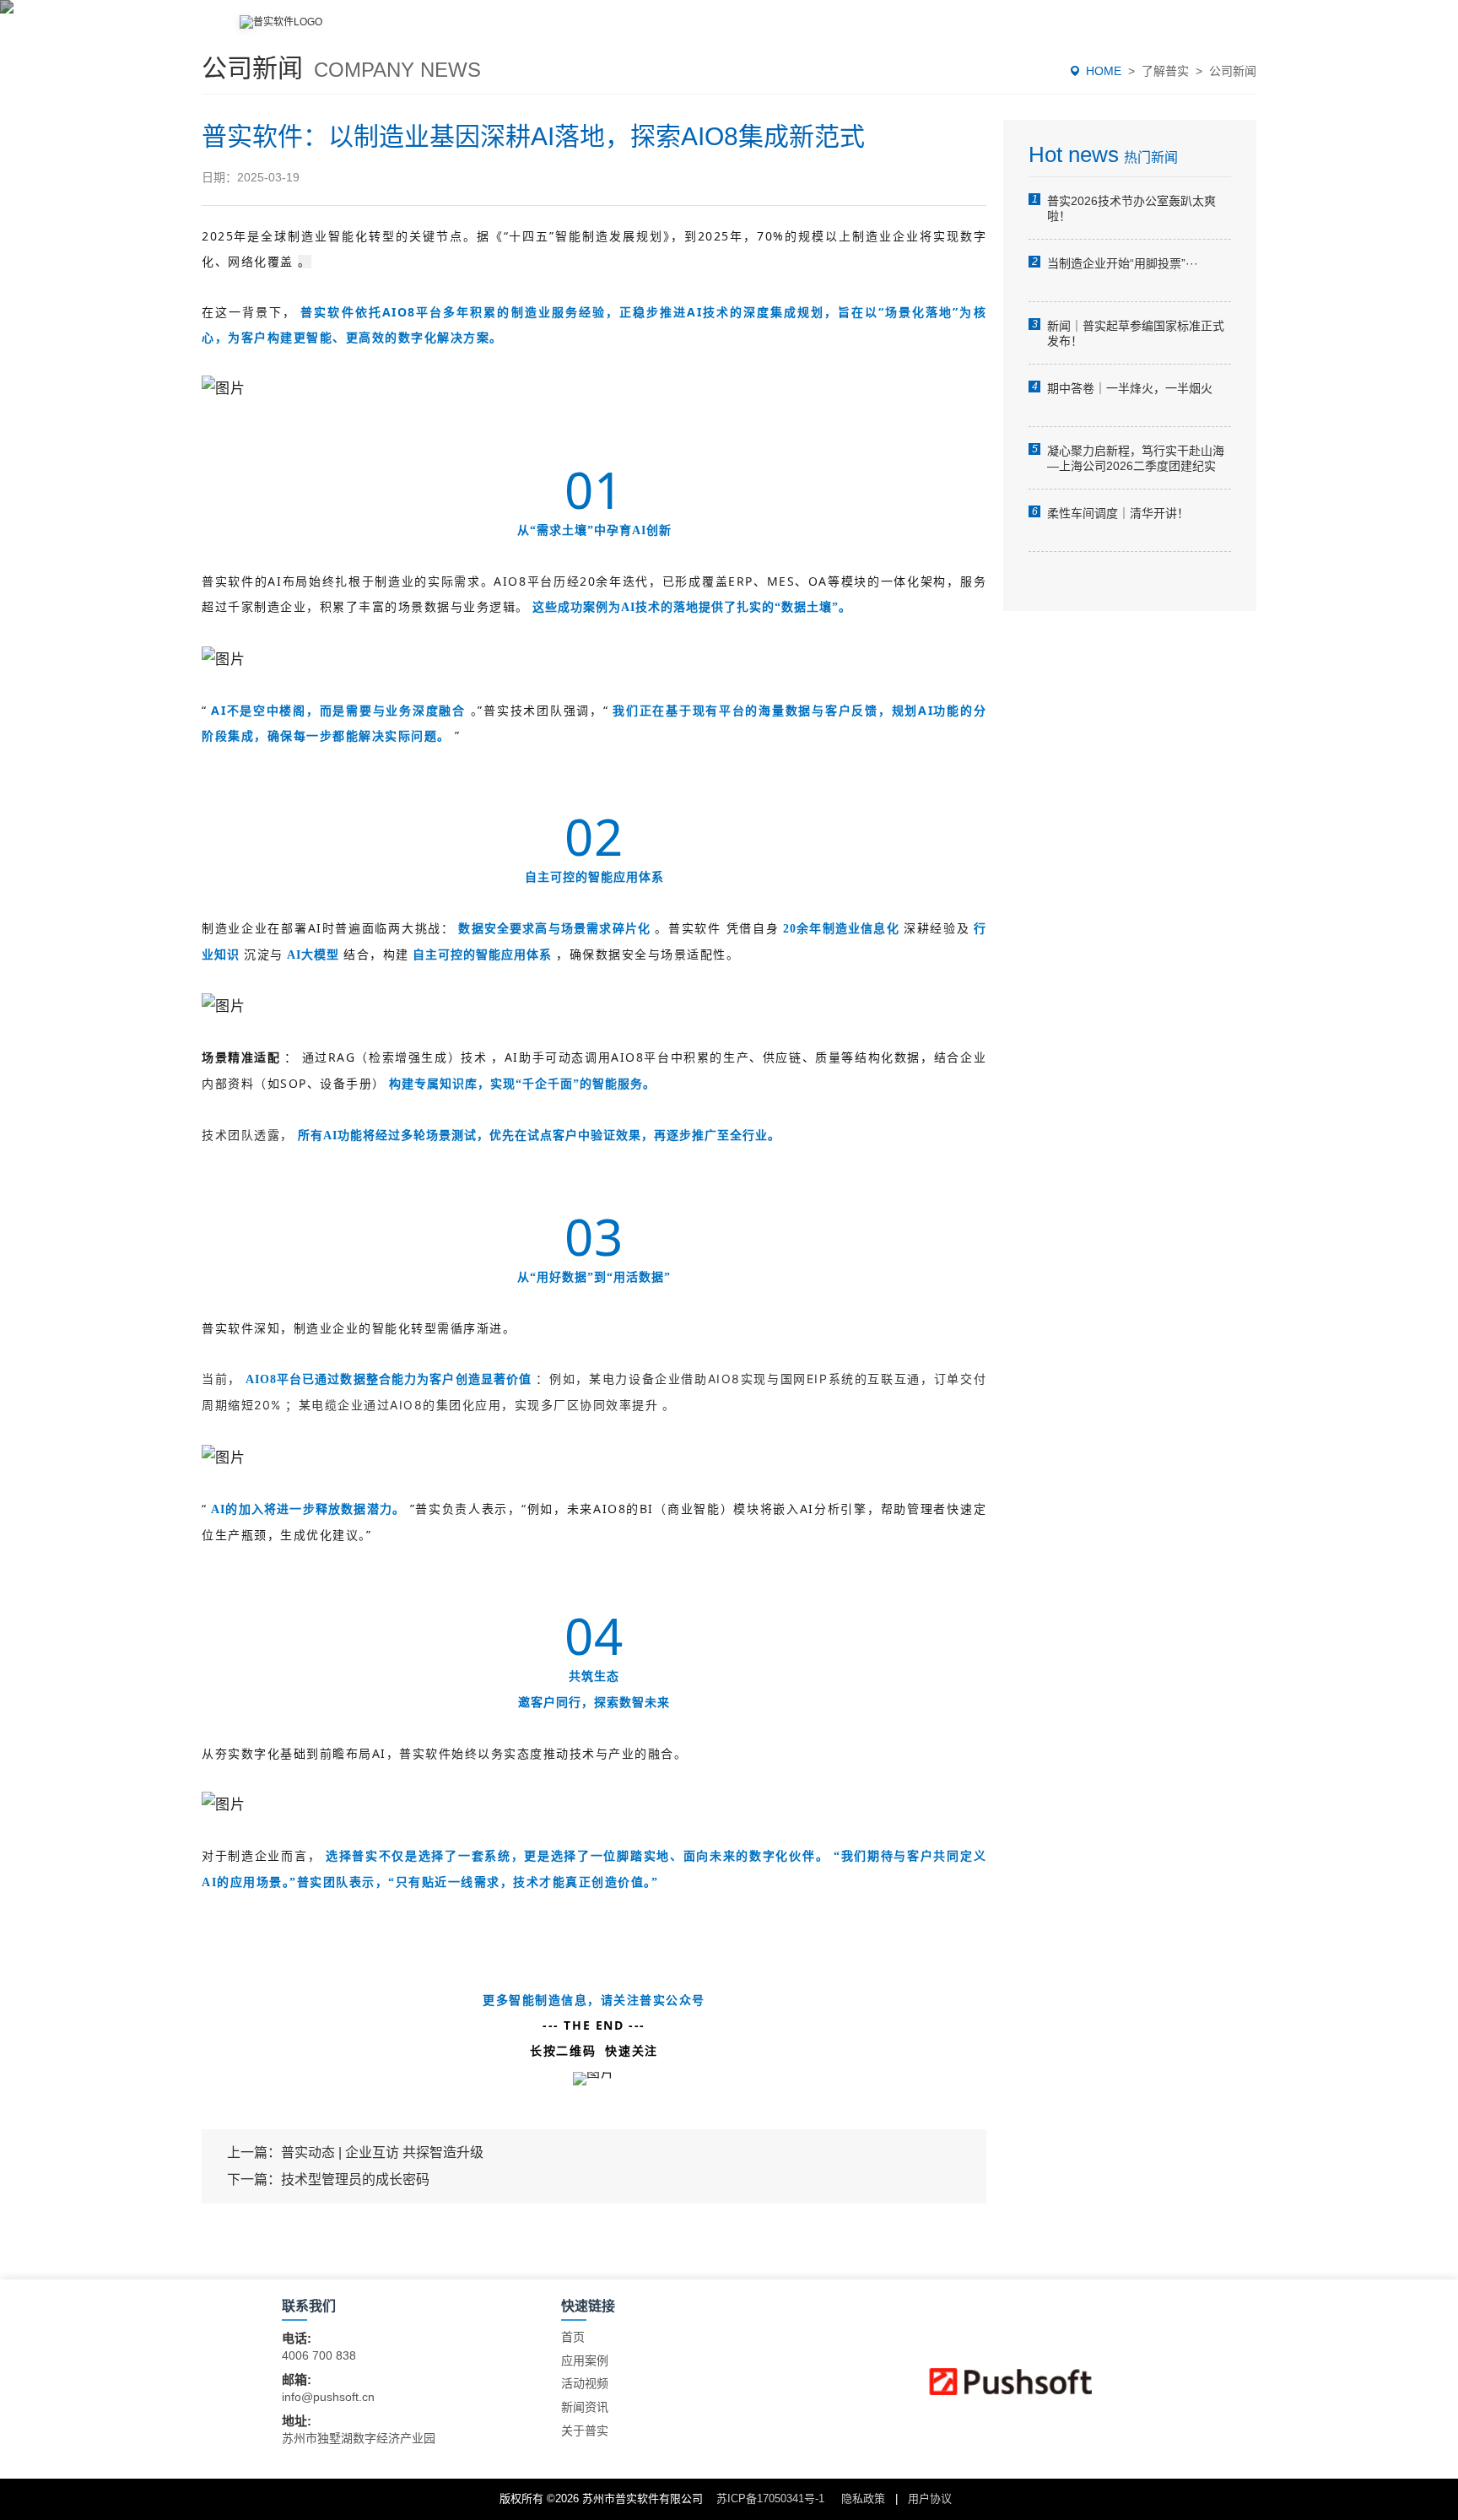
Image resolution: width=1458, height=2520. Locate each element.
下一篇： (328, 2179)
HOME (1104, 71)
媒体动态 (1114, 32)
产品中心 (786, 32)
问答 (1205, 32)
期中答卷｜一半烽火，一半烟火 (1130, 388)
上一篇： (355, 2152)
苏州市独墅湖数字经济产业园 (359, 2438)
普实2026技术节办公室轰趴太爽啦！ (1131, 208)
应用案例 (585, 2360)
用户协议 (930, 2498)
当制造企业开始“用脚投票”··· (1123, 263)
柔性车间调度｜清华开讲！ (1118, 513)
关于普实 (585, 2431)
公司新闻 (1233, 71)
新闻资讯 (585, 2407)
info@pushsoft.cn (328, 2397)
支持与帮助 (1002, 32)
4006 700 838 (319, 2355)
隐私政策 (863, 2498)
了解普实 (1165, 71)
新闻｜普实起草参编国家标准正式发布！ (1136, 333)
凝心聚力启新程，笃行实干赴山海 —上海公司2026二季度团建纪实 (1136, 458)
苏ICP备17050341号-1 (770, 2498)
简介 (695, 32)
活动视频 (585, 2383)
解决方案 (891, 32)
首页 (573, 2337)
